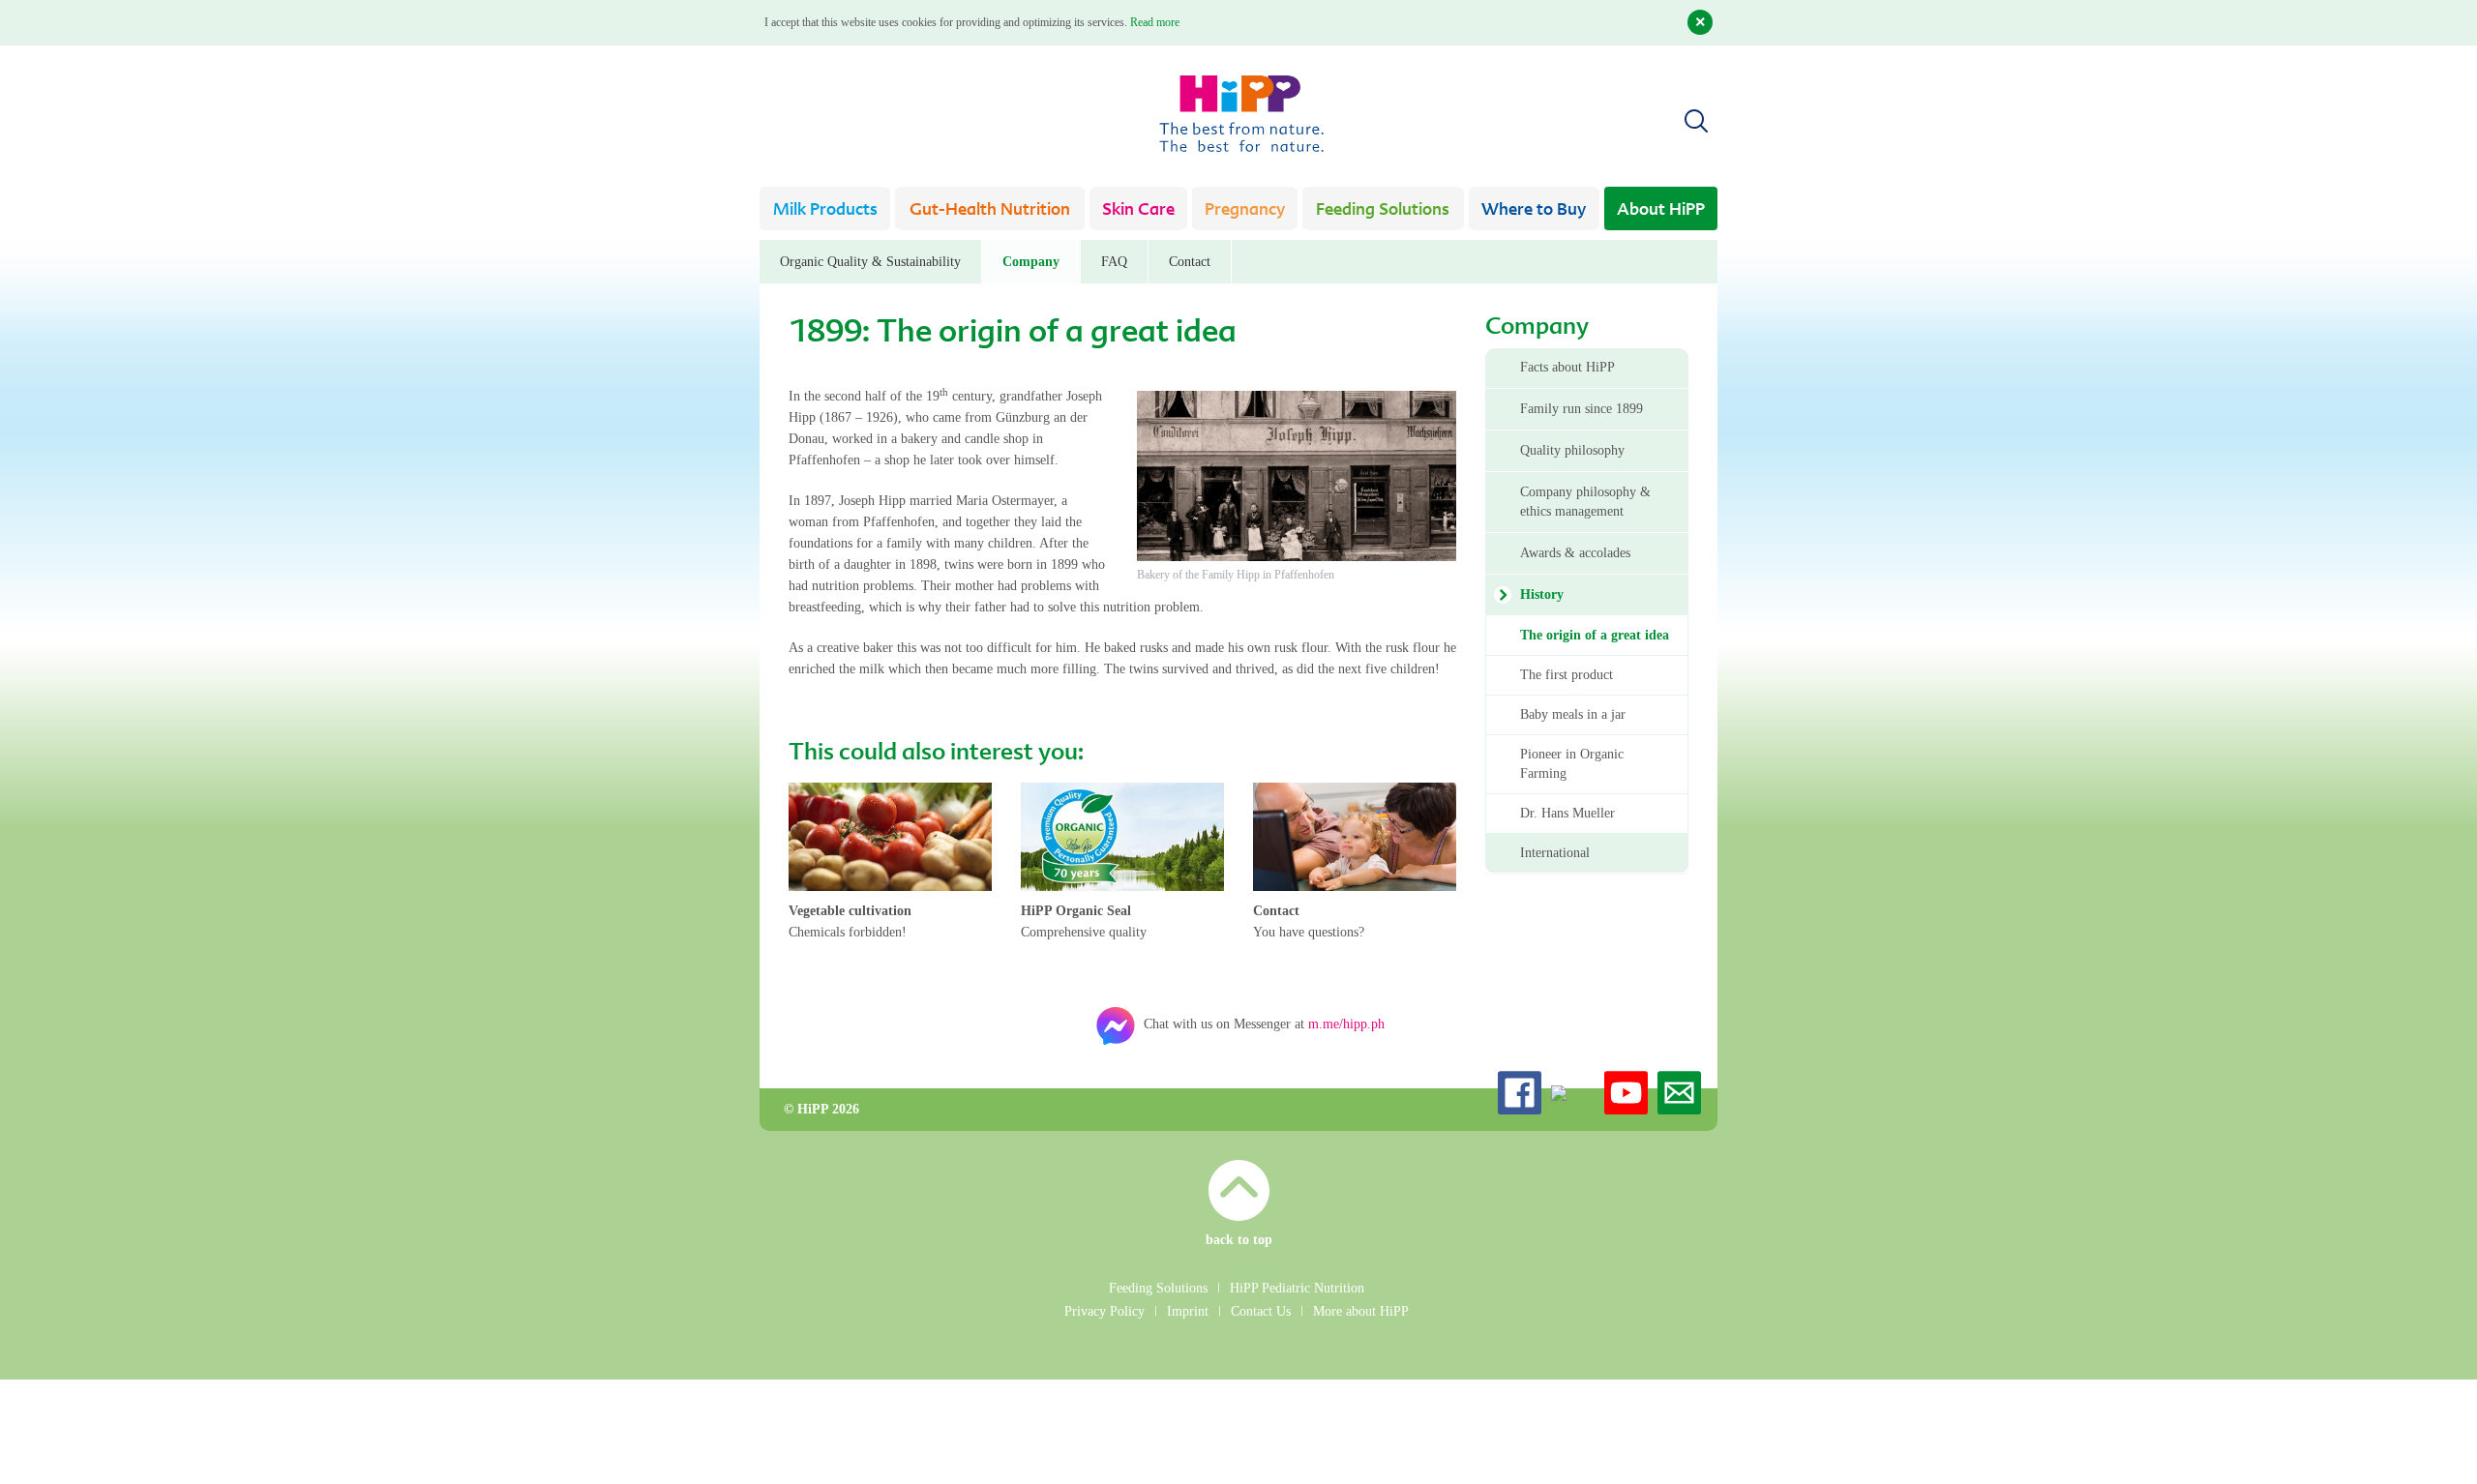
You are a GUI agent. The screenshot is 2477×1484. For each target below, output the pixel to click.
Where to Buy (1534, 210)
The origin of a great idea (1595, 635)
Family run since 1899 (1582, 409)
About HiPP (1661, 210)
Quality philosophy (1572, 450)
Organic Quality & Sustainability (870, 262)
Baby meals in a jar (1573, 714)
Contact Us (1261, 1311)
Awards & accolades (1575, 553)
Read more (1155, 22)
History (1542, 594)
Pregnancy (1245, 210)
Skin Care (1138, 210)
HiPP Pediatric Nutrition (1297, 1288)
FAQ (1114, 262)
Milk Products (825, 210)
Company (1031, 262)
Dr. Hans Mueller (1567, 813)
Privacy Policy (1104, 1311)
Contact (1190, 262)
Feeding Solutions (1383, 210)
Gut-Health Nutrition (990, 210)
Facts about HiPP (1567, 367)
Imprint (1188, 1311)
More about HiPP (1361, 1311)
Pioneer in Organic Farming (1572, 764)
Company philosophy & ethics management (1585, 502)
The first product (1567, 675)
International (1555, 853)
